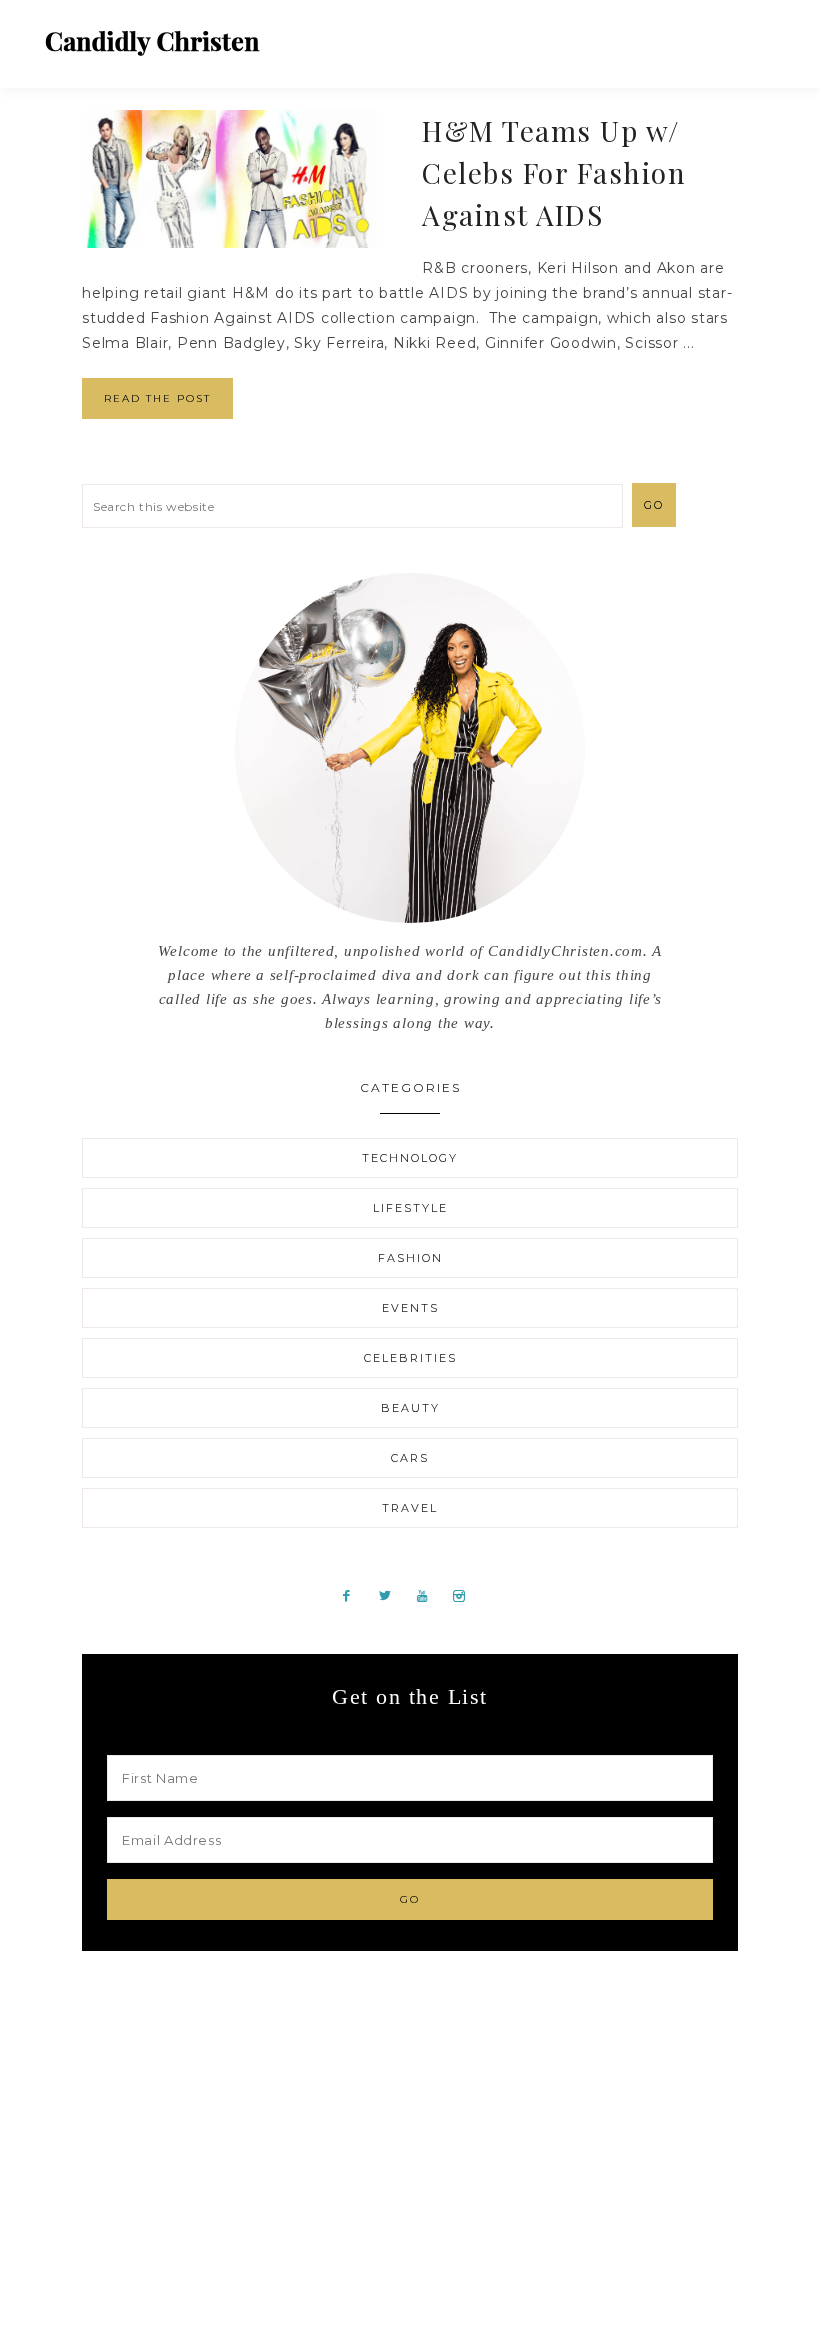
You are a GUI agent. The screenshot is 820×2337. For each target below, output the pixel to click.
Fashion (410, 1258)
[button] (761, 35)
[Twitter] (392, 1595)
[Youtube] (430, 1595)
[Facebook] (354, 1595)
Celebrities (410, 1358)
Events (410, 1308)
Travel (410, 1508)
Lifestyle (410, 1208)
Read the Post (157, 398)
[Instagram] (466, 1595)
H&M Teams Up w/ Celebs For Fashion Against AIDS (554, 172)
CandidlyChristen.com (152, 42)
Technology (410, 1158)
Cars (410, 1458)
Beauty (410, 1408)
